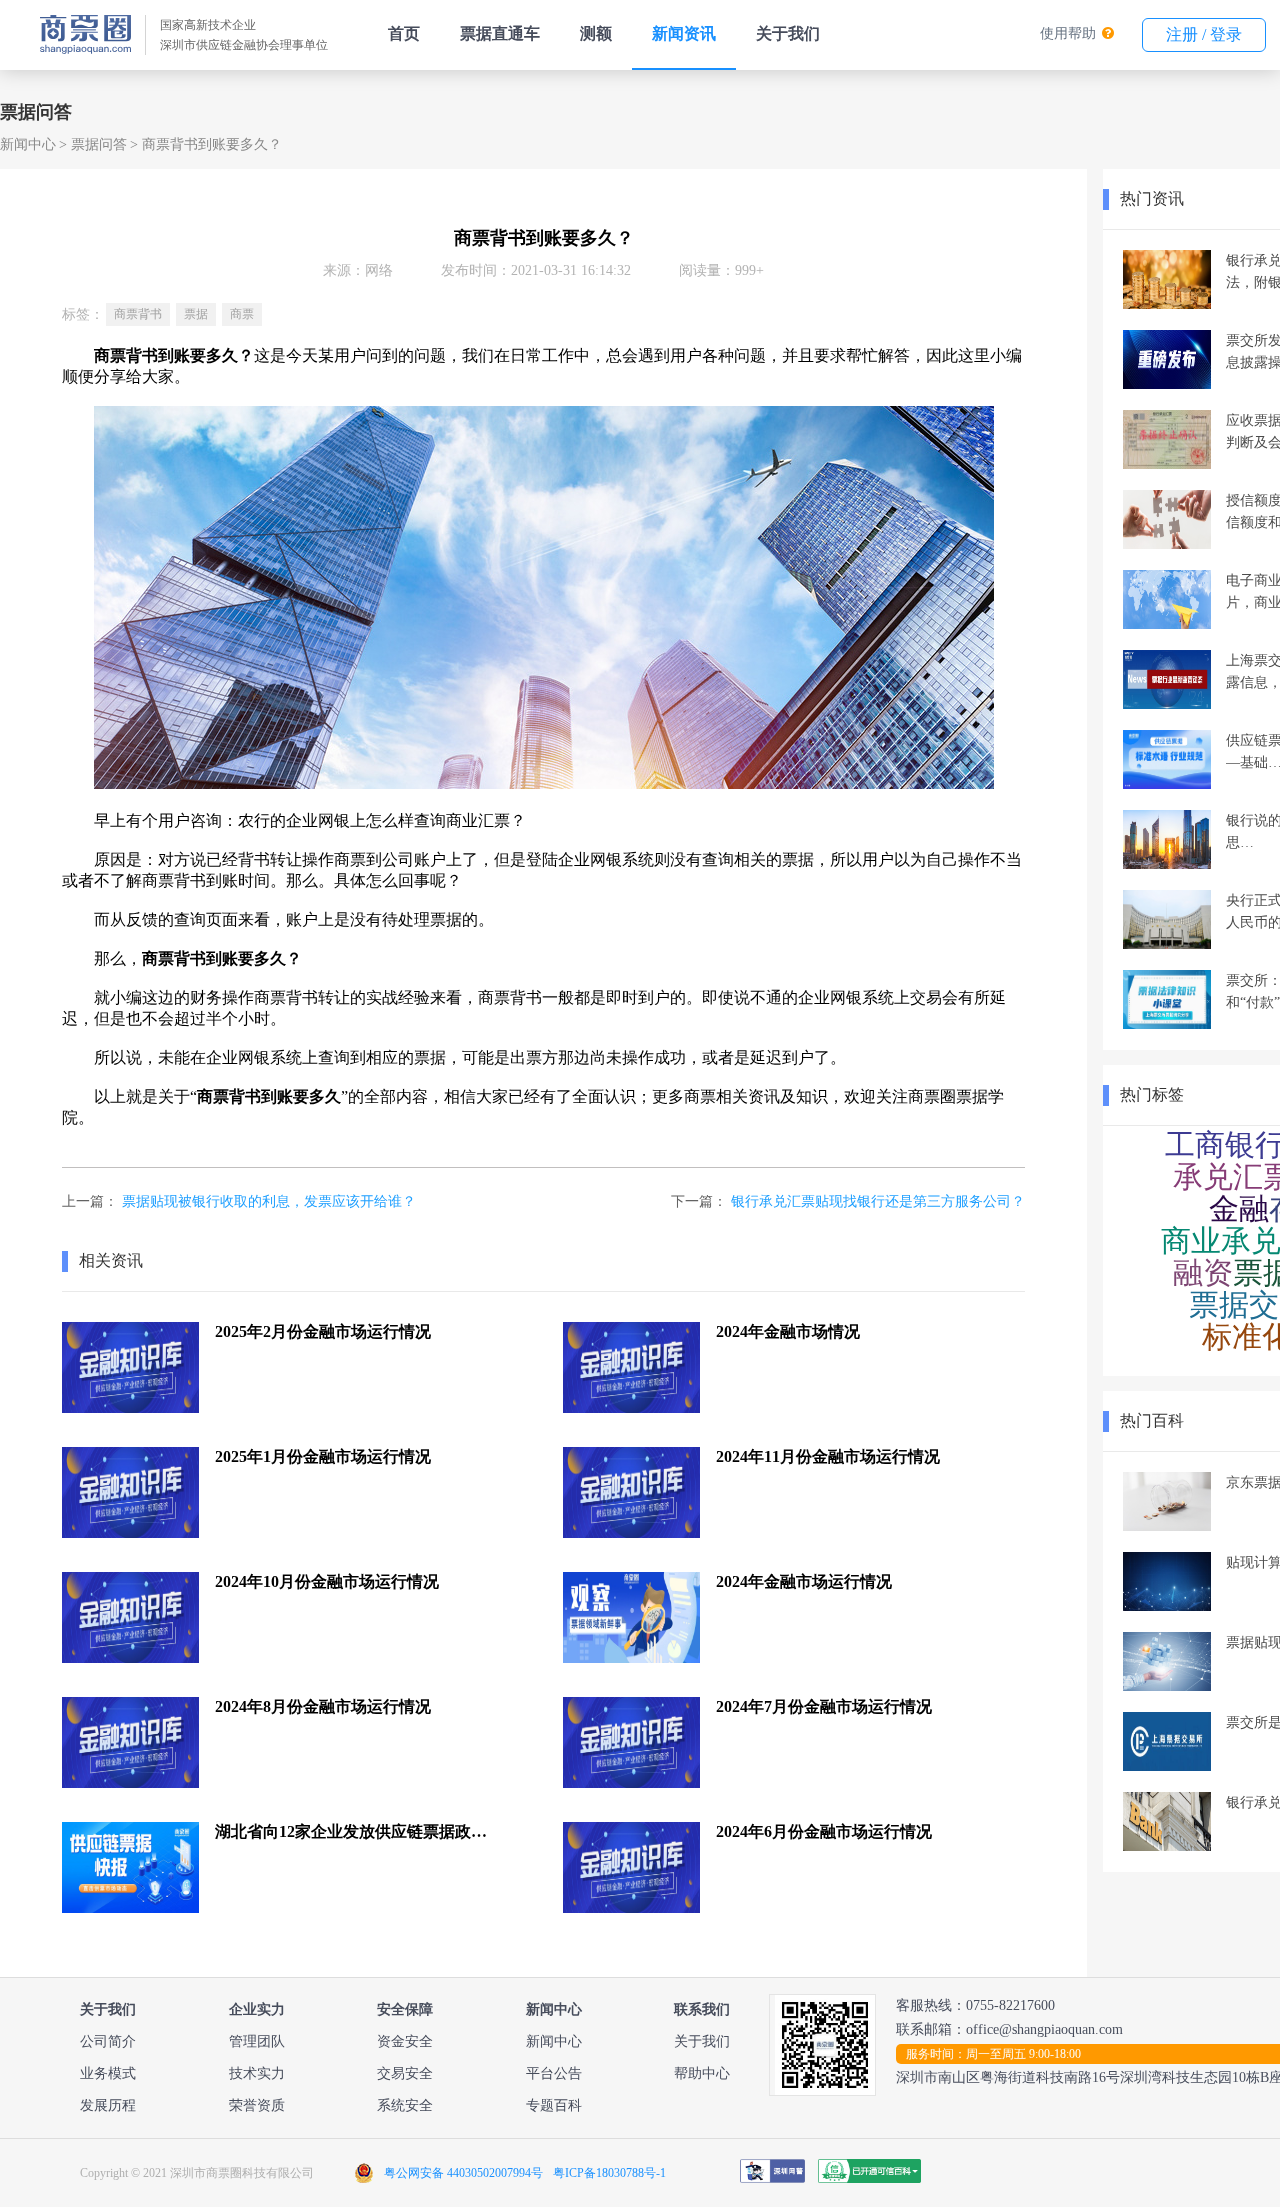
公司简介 (108, 2041)
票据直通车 (500, 33)
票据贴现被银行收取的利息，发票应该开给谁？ (269, 1201)
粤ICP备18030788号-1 (609, 2173)
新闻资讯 (684, 33)
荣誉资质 (257, 2105)
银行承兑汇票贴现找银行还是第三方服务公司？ (878, 1201)
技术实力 (257, 2073)
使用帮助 (1068, 33)
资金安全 (405, 2041)
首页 (404, 33)
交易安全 (405, 2073)
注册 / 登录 (1204, 34)
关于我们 (788, 33)
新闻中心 (28, 144)
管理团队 (257, 2041)
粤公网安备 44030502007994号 (463, 2173)
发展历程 (108, 2105)
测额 (596, 33)
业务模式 (108, 2073)
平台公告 (554, 2073)
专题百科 (554, 2105)
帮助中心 (702, 2073)
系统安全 (405, 2105)
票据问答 (99, 144)
